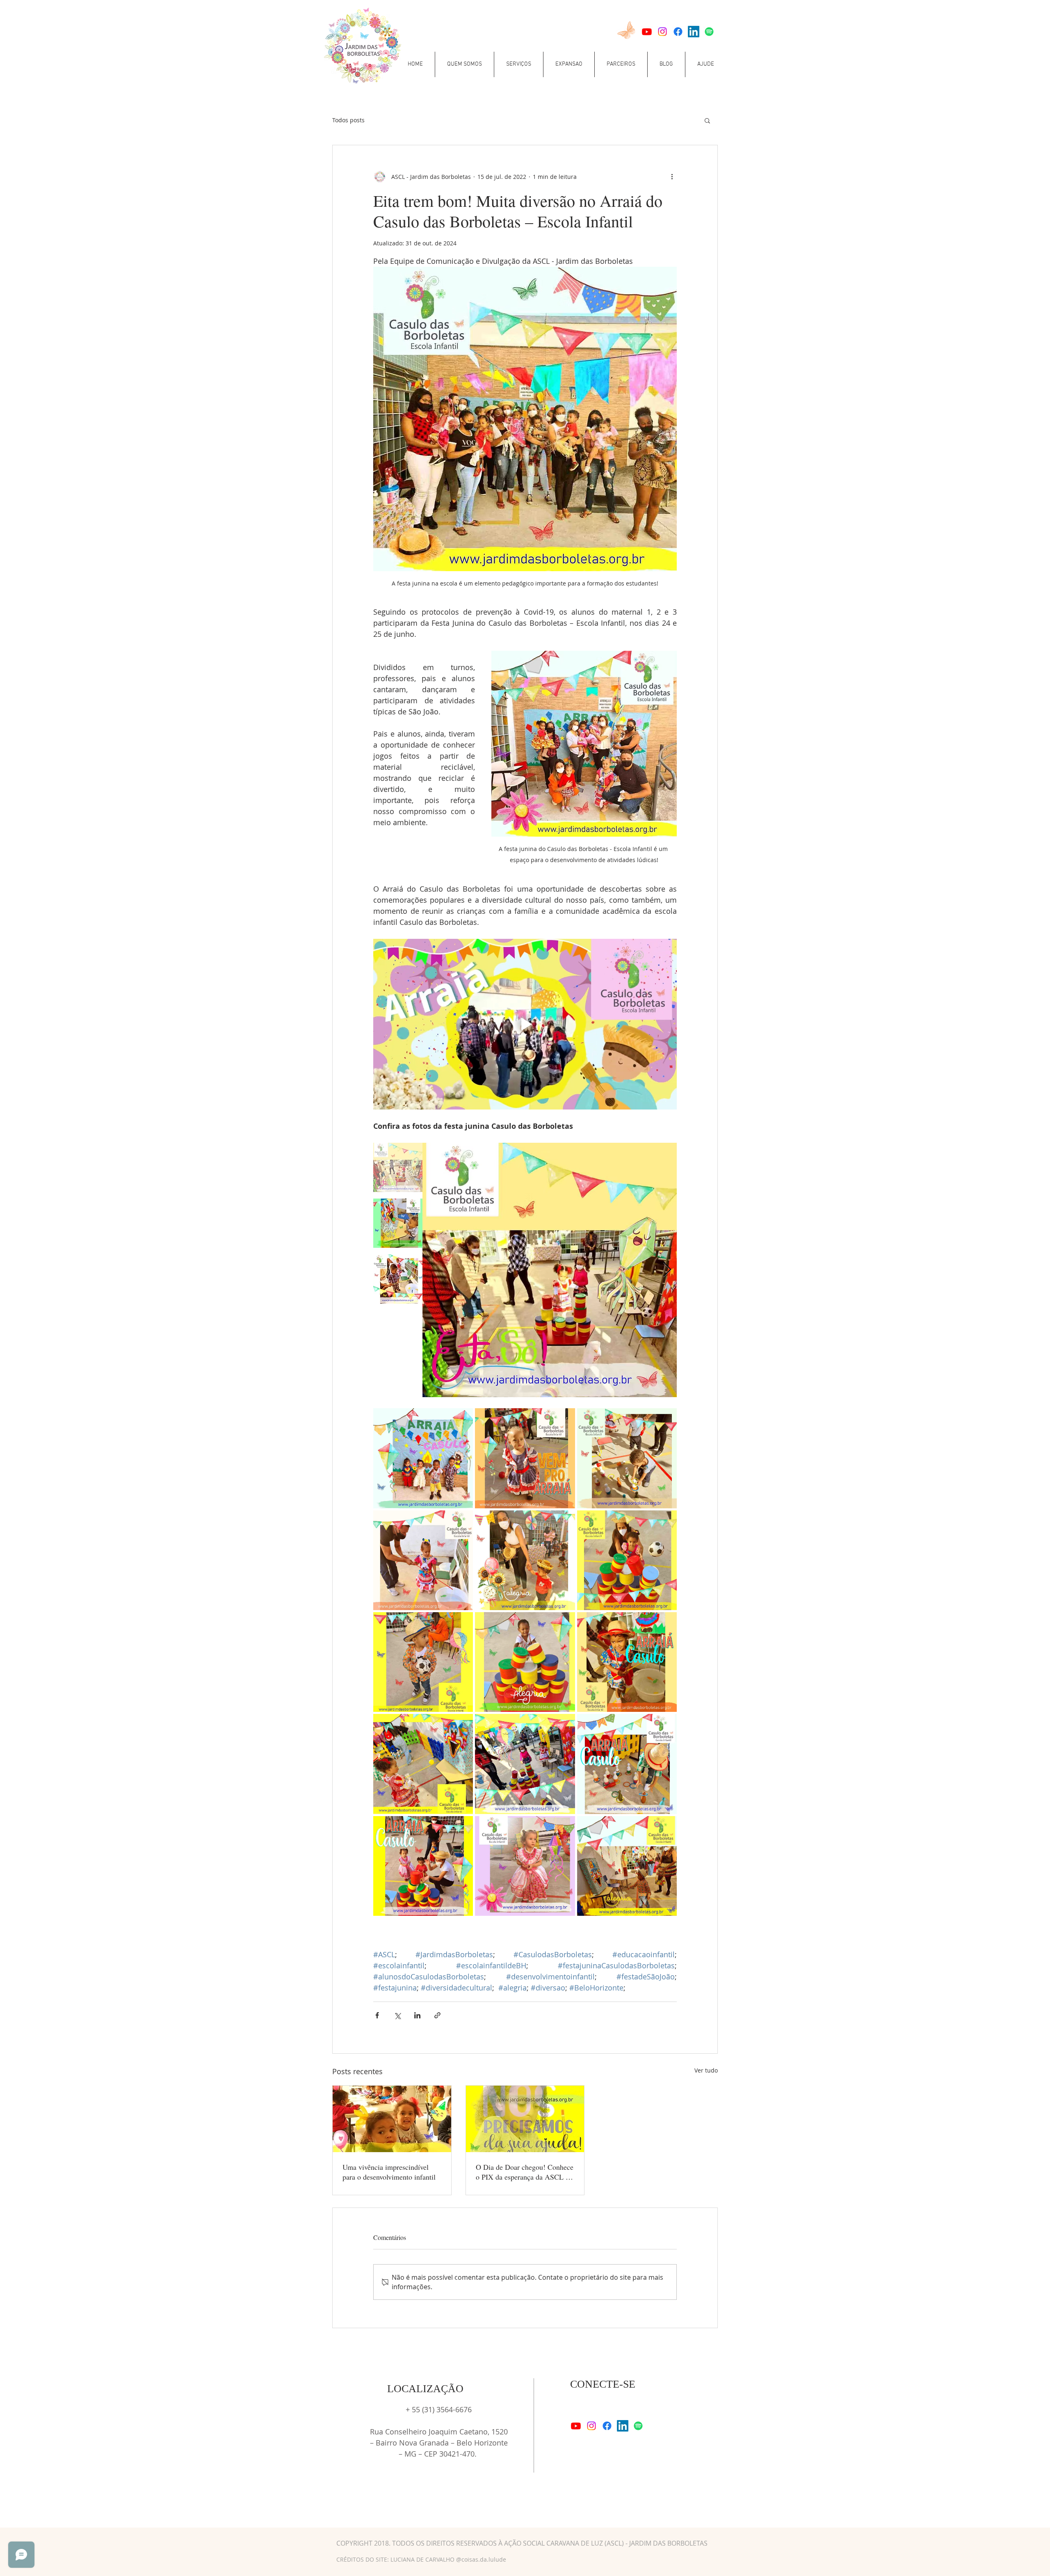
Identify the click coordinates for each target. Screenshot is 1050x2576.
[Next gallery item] (667, 1270)
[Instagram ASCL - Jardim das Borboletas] (662, 32)
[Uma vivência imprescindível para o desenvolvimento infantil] (392, 2119)
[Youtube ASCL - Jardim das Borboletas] (647, 32)
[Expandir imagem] (423, 1458)
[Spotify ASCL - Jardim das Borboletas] (709, 32)
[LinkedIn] (694, 32)
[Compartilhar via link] (437, 2015)
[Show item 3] (398, 1279)
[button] (465, 64)
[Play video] (525, 1024)
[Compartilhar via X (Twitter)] (397, 2015)
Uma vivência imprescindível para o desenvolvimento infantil (389, 2172)
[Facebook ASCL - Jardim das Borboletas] (678, 32)
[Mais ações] (672, 176)
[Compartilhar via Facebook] (377, 2015)
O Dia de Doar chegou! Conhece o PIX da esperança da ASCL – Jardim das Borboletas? (525, 2172)
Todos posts (348, 120)
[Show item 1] (398, 1167)
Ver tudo (706, 2070)
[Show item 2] (398, 1223)
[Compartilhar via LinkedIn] (417, 2015)
